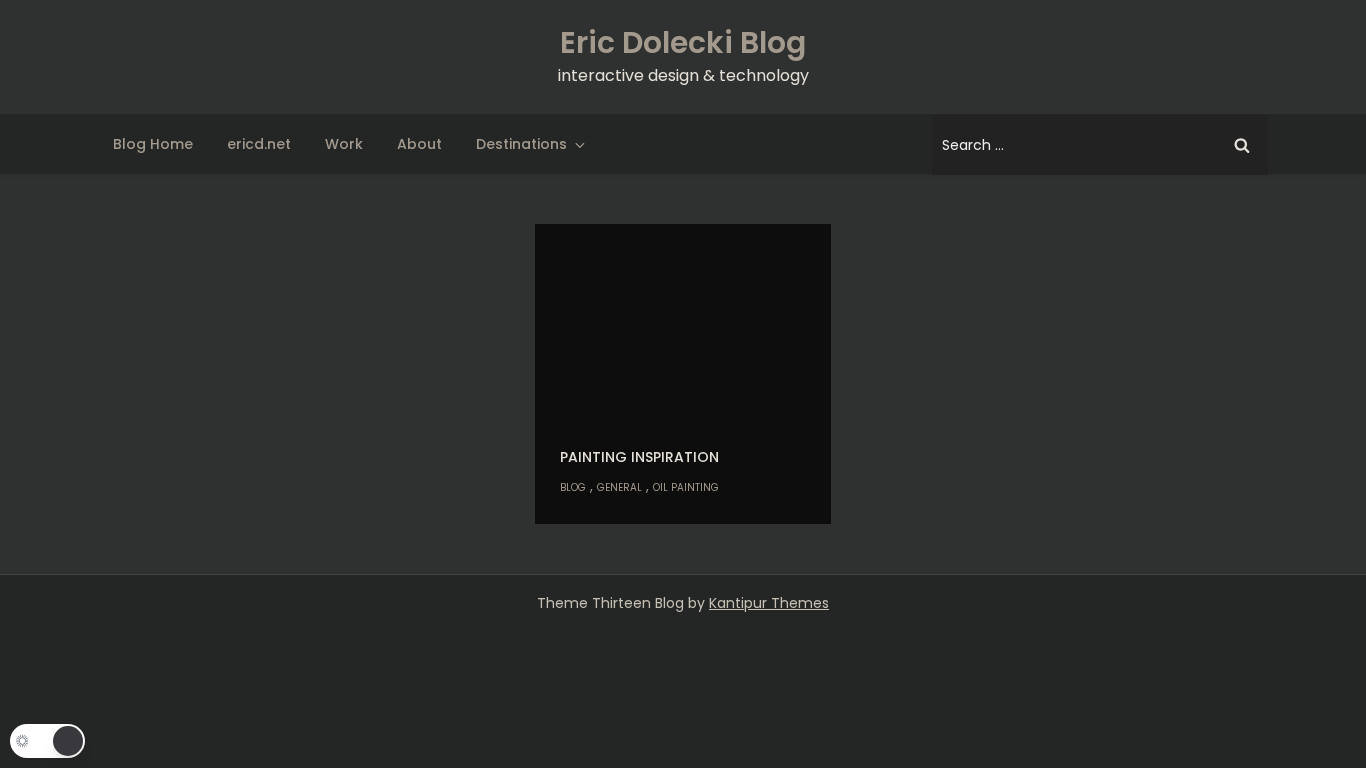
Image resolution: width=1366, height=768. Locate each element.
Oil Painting (686, 487)
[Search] (1242, 145)
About (419, 144)
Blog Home (153, 144)
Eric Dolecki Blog (683, 42)
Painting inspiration (639, 457)
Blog (573, 487)
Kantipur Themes (769, 603)
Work (344, 144)
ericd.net (259, 144)
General (619, 487)
